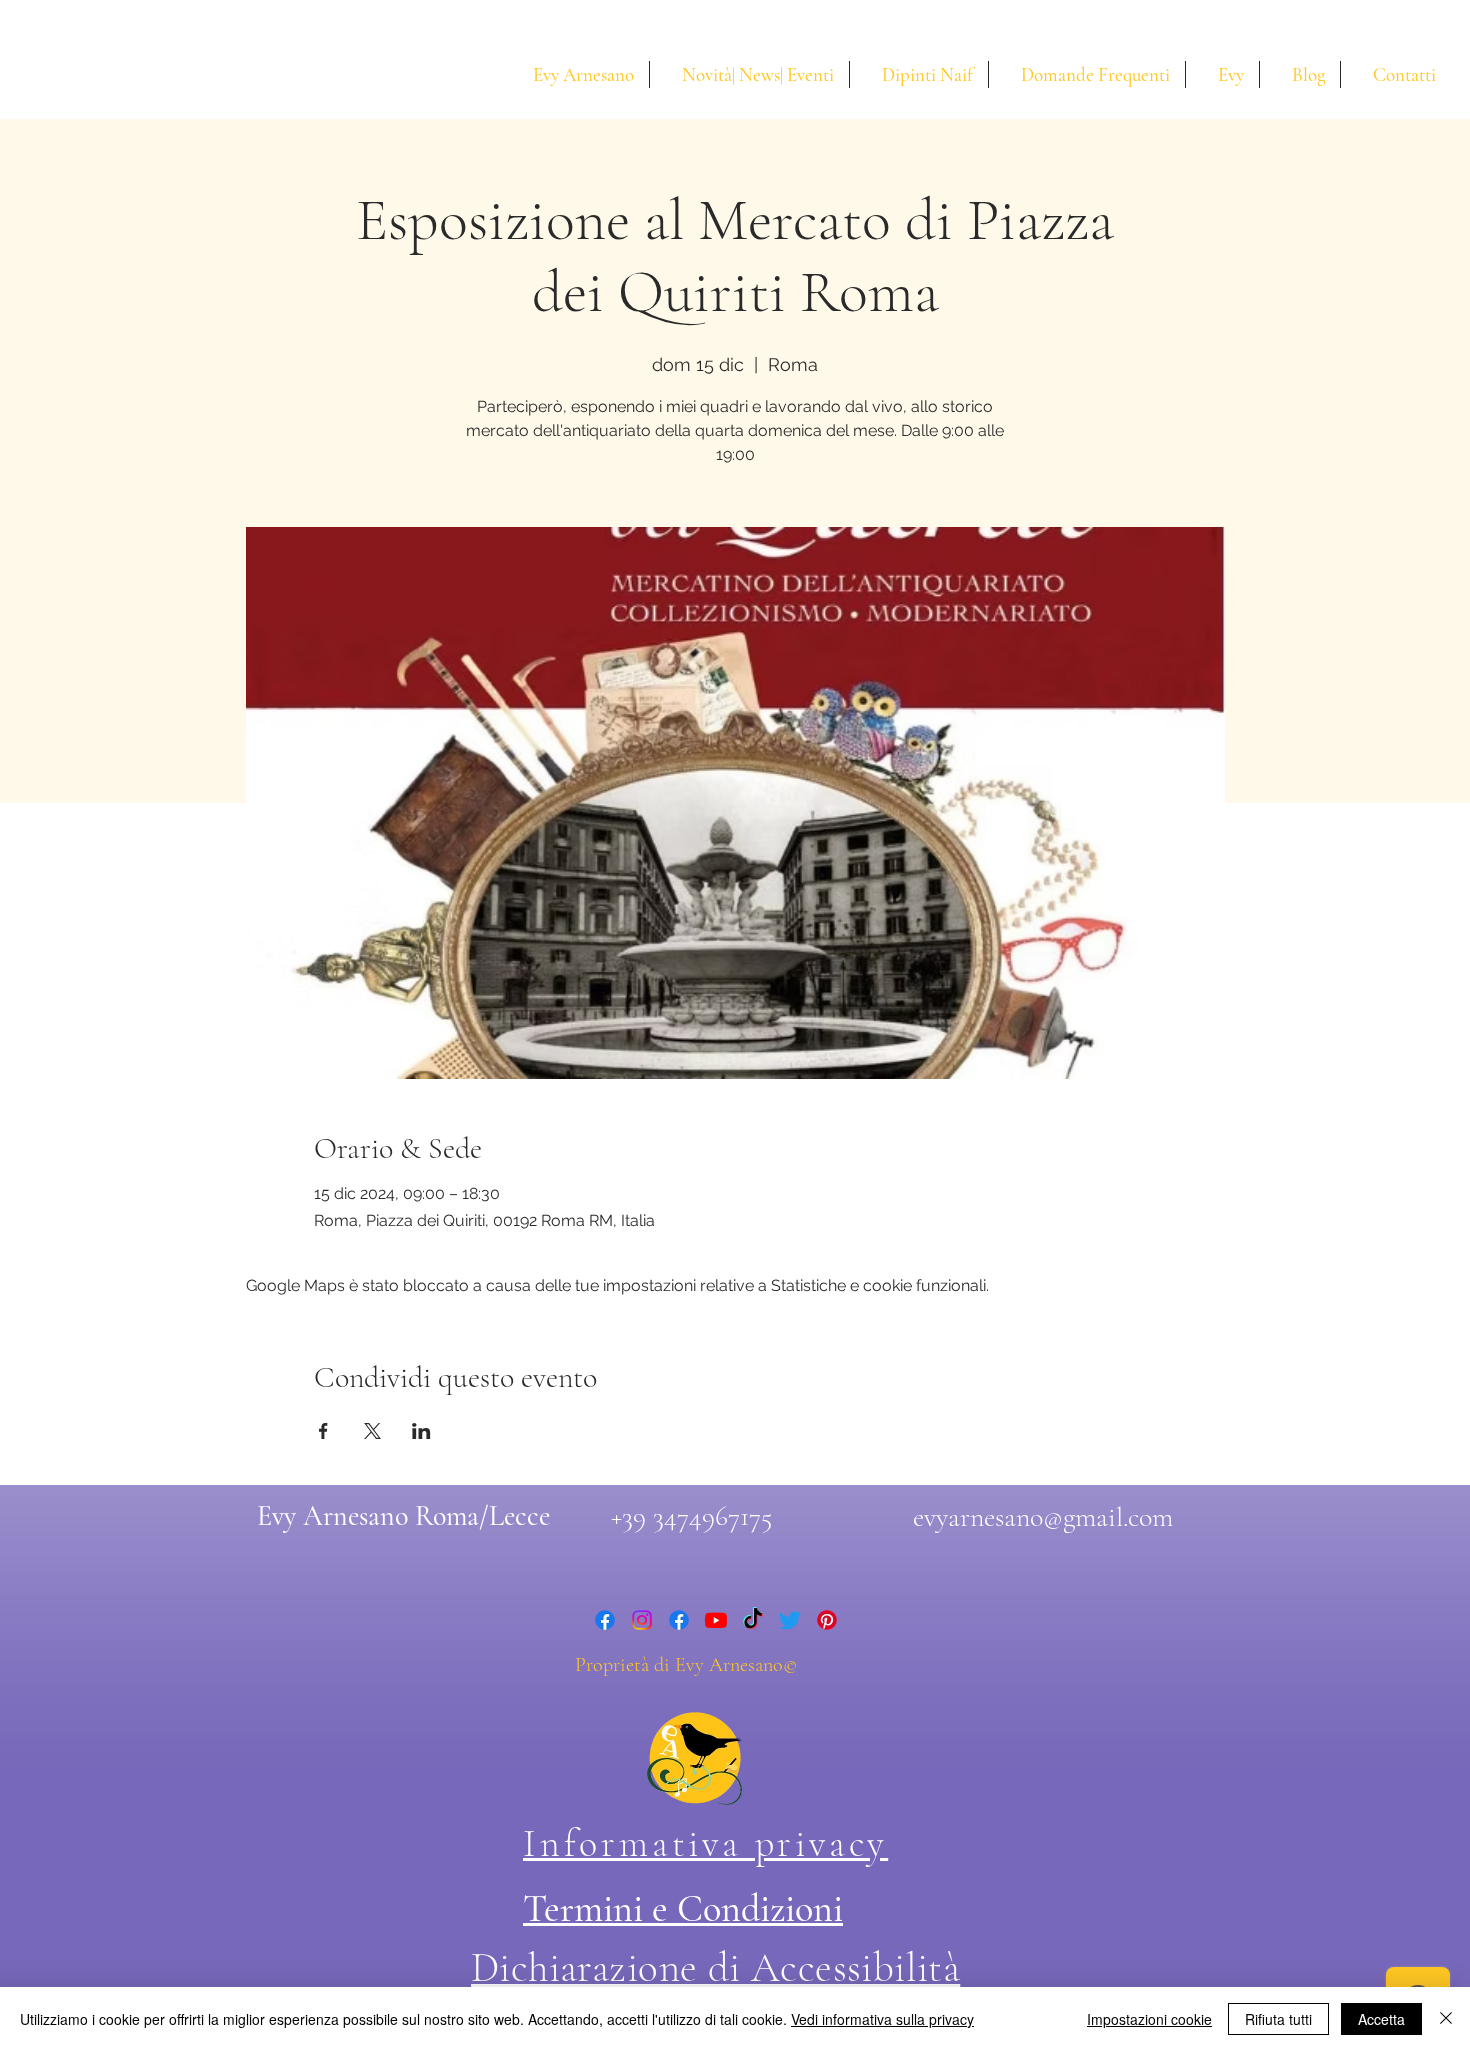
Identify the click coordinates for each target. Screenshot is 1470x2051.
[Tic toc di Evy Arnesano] (753, 1620)
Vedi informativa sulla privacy (882, 2019)
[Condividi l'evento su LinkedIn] (421, 1431)
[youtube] (716, 1620)
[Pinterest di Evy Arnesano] (827, 1620)
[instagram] (642, 1620)
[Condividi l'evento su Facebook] (323, 1431)
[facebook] (605, 1620)
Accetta (1381, 2019)
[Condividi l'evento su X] (372, 1431)
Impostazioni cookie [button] (1149, 2019)
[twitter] (790, 1620)
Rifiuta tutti (1278, 2019)
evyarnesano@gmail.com (1043, 1517)
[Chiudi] (1446, 2019)
